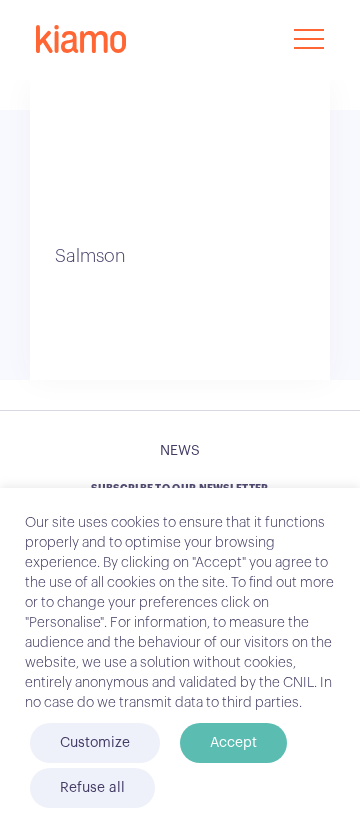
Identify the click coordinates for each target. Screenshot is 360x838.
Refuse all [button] (92, 788)
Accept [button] (233, 743)
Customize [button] (95, 743)
